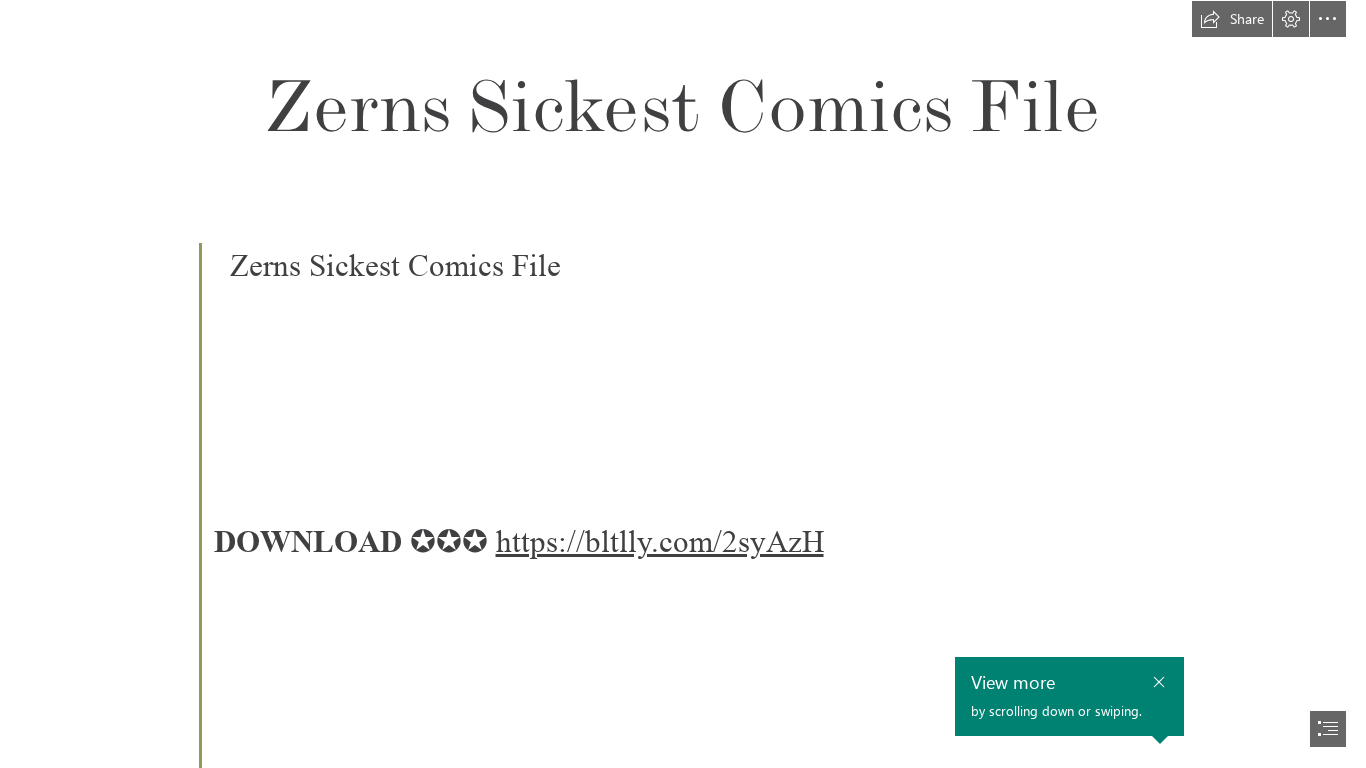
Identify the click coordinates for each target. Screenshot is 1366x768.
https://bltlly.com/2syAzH (660, 541)
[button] (1232, 19)
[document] (683, 384)
